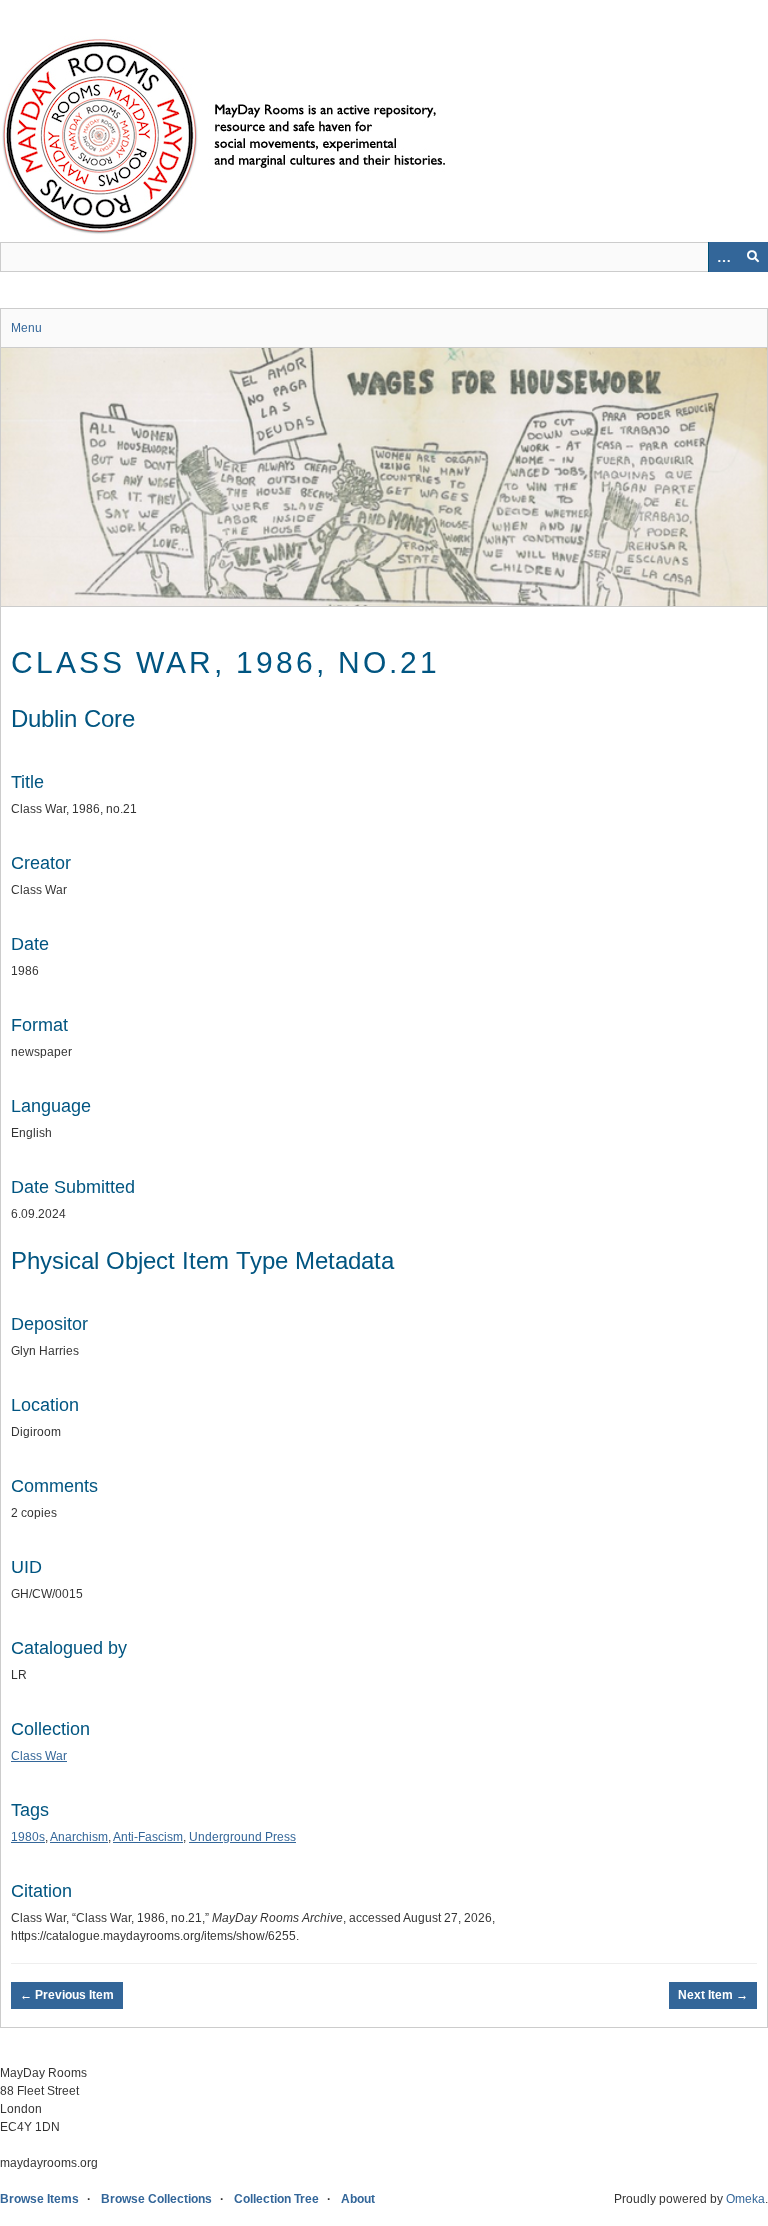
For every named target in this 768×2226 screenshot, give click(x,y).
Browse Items (39, 2199)
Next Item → (713, 1995)
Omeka (745, 2199)
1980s (28, 1837)
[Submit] (753, 257)
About (358, 2199)
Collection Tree (276, 2199)
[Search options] (723, 257)
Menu (26, 328)
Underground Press (242, 1837)
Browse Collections (156, 2199)
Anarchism (79, 1837)
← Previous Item (67, 1995)
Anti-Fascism (148, 1837)
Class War (39, 1756)
